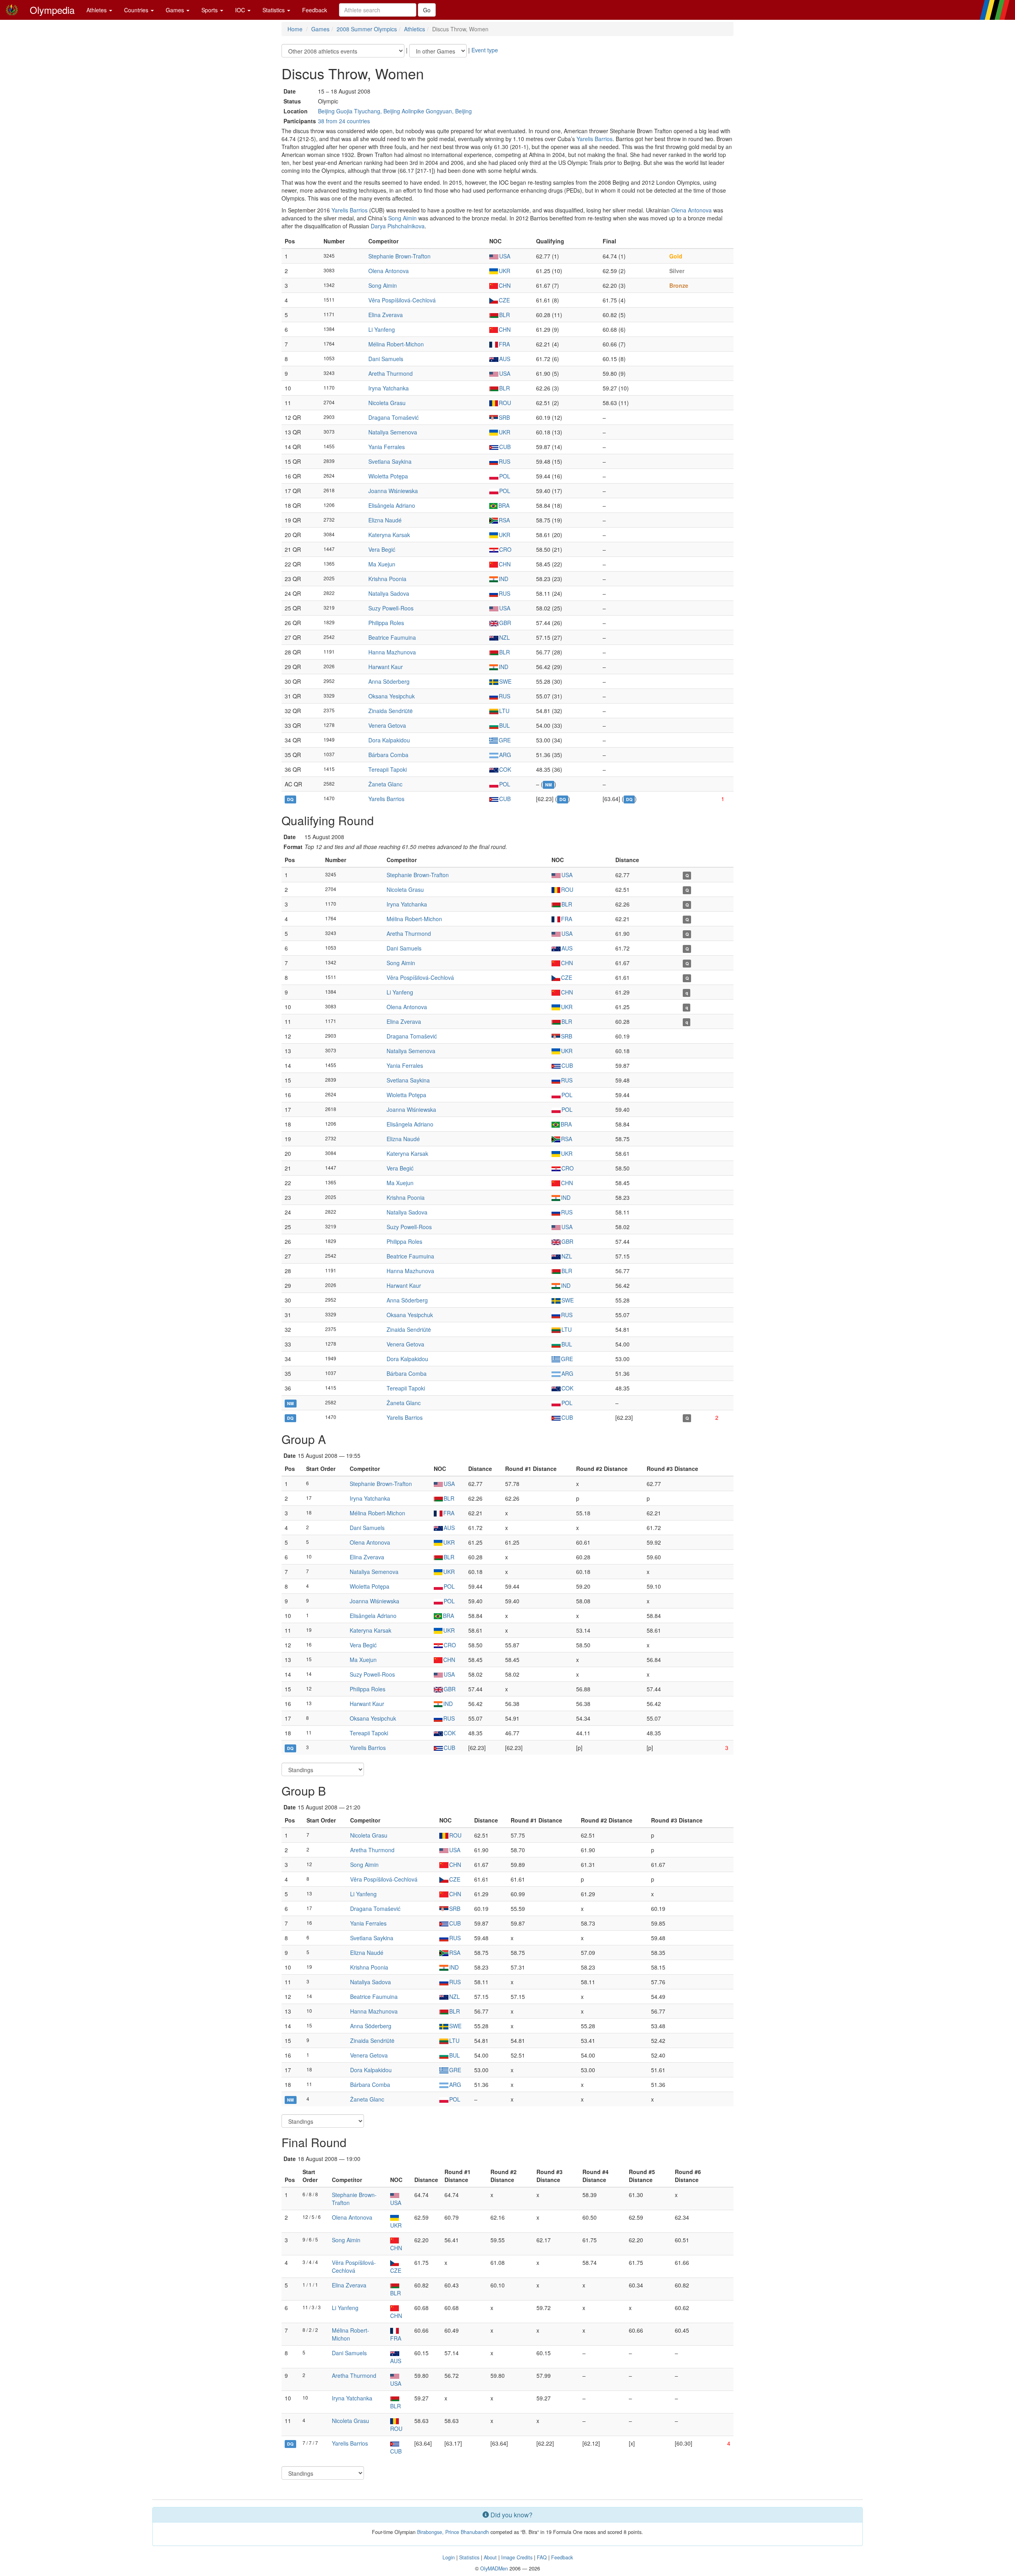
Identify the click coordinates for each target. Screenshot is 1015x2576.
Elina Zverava (386, 315)
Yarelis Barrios (595, 139)
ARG (505, 755)
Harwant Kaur (386, 667)
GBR (505, 623)
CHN (505, 285)
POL (505, 476)
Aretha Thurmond (391, 373)
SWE (505, 681)
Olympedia (52, 10)
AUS (505, 359)
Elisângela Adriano (392, 505)
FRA (504, 344)
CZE (504, 300)
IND (504, 579)
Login (449, 2557)
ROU (505, 403)
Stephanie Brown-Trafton (399, 256)
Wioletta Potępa (388, 476)
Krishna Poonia (387, 579)
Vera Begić (382, 549)
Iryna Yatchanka (389, 388)
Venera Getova (387, 725)
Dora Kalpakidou (389, 740)
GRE (505, 740)
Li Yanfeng (382, 329)
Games (176, 10)
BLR (505, 315)
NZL (505, 637)
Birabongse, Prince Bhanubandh (453, 2532)
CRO (505, 549)
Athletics (415, 29)
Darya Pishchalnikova (398, 226)
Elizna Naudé (385, 520)
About (490, 2557)
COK (505, 769)
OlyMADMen (494, 2568)
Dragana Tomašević (394, 417)
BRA (504, 505)
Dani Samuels (386, 359)
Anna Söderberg (389, 681)
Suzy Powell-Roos (391, 608)
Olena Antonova (691, 210)
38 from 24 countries (344, 121)
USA (505, 256)
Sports (210, 10)
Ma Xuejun (382, 564)
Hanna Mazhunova (392, 652)
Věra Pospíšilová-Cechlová (402, 300)
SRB (504, 417)
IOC (241, 10)
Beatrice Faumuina (392, 637)
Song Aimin (402, 218)
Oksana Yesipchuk (392, 696)
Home (295, 29)
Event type (485, 50)
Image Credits (517, 2557)
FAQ (542, 2557)
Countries (137, 10)
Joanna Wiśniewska (393, 491)
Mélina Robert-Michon (396, 344)
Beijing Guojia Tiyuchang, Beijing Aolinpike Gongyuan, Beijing (395, 111)
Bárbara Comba (388, 755)
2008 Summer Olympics (367, 29)
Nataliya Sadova (389, 593)
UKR (505, 271)
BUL (505, 725)
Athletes (97, 10)
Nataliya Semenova (393, 432)
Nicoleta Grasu (387, 403)
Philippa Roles (386, 623)
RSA (504, 520)
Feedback (315, 10)
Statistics (274, 10)
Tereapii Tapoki (388, 769)
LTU (504, 711)
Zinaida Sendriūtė (391, 711)
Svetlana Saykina (390, 461)
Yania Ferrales (387, 447)
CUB (505, 447)
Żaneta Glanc (385, 784)
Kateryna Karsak (389, 535)
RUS (505, 461)
